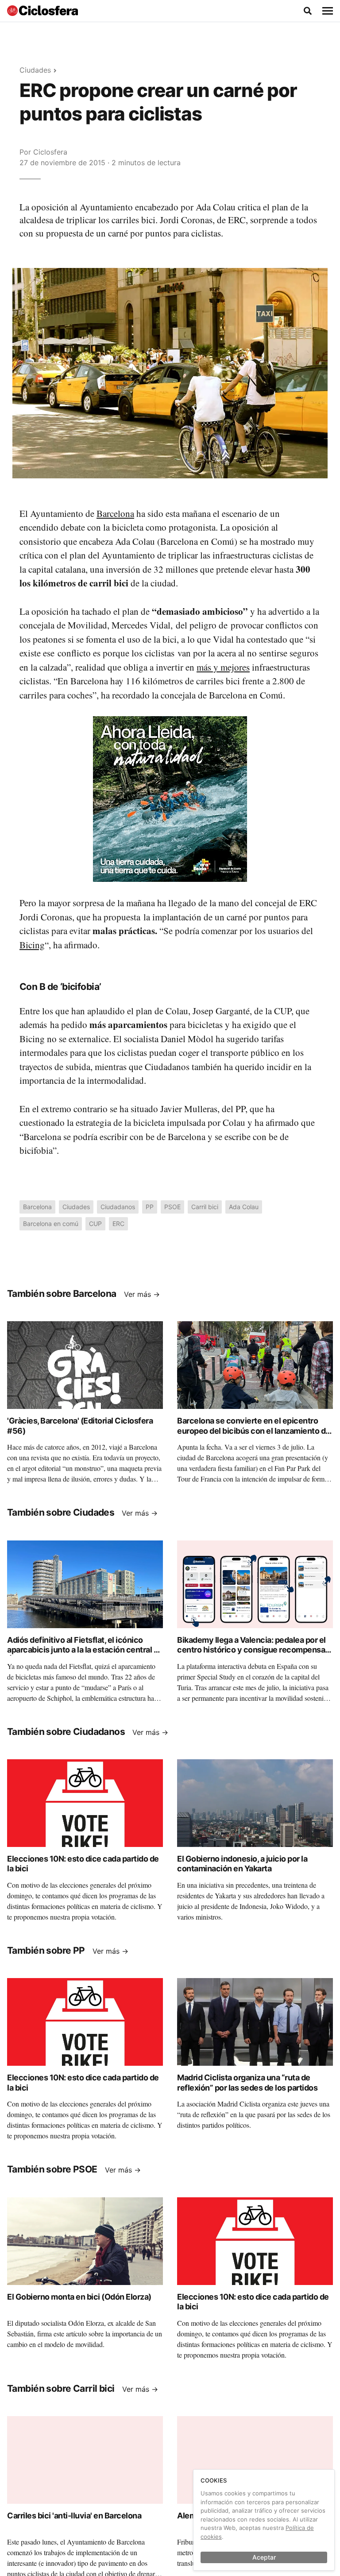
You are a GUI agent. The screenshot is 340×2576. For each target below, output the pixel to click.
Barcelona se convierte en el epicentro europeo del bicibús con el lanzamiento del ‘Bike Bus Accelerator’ (255, 1431)
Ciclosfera (50, 152)
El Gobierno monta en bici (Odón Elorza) (79, 2297)
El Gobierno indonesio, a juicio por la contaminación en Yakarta (242, 1864)
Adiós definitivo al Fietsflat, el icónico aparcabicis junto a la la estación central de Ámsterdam (85, 1650)
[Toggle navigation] (328, 11)
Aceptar (264, 2557)
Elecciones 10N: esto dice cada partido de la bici (83, 1864)
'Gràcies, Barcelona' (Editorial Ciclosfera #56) (80, 1426)
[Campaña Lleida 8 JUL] (170, 799)
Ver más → (142, 1294)
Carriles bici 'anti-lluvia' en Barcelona (74, 2516)
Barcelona (115, 513)
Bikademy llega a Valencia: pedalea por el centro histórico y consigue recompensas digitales (253, 1650)
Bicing (32, 945)
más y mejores (223, 667)
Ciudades (35, 70)
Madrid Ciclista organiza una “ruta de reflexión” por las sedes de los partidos (247, 2083)
